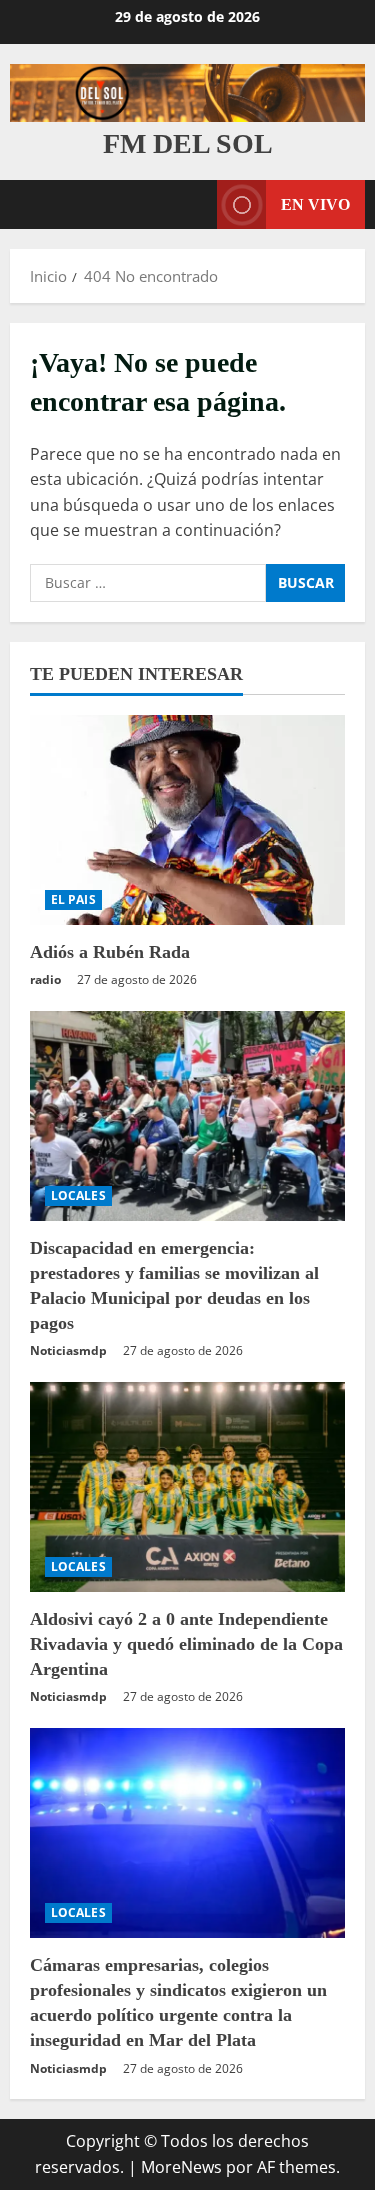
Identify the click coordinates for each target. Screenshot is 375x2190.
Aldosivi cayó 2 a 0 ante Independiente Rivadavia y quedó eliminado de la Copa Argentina (186, 1644)
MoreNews (181, 2167)
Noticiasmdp (68, 1350)
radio (45, 979)
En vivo (315, 204)
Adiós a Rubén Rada (110, 952)
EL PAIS (73, 899)
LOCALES (78, 1195)
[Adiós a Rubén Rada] (187, 820)
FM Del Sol (188, 143)
